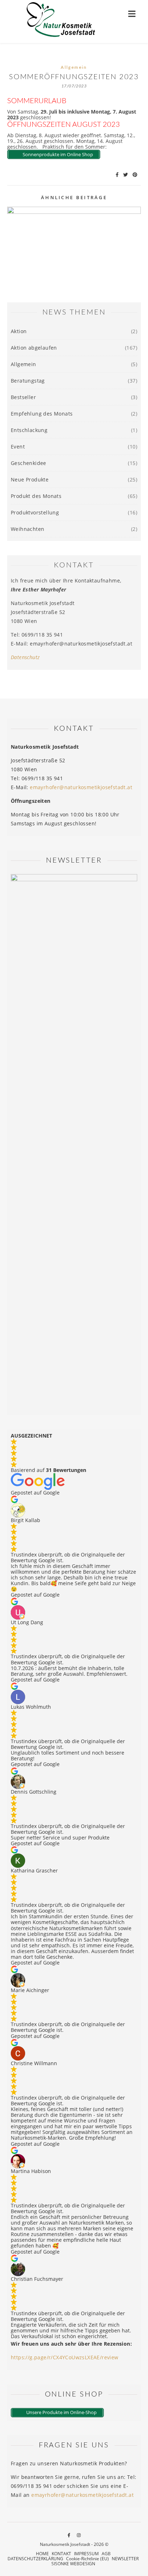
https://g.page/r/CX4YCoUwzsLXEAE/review (65, 2357)
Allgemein (74, 67)
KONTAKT (61, 2554)
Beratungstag (28, 381)
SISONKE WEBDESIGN (73, 2564)
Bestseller (23, 397)
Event (18, 447)
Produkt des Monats (36, 496)
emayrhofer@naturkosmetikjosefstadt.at (81, 787)
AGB (106, 2554)
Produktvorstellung (35, 512)
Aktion (19, 331)
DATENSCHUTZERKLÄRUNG (35, 2559)
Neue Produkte (30, 479)
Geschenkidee (29, 463)
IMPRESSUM (86, 2554)
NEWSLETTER (125, 2559)
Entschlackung (29, 430)
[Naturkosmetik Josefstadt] (61, 21)
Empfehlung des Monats (42, 414)
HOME (42, 2554)
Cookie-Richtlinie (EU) (87, 2559)
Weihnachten (27, 529)
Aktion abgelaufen (34, 348)
